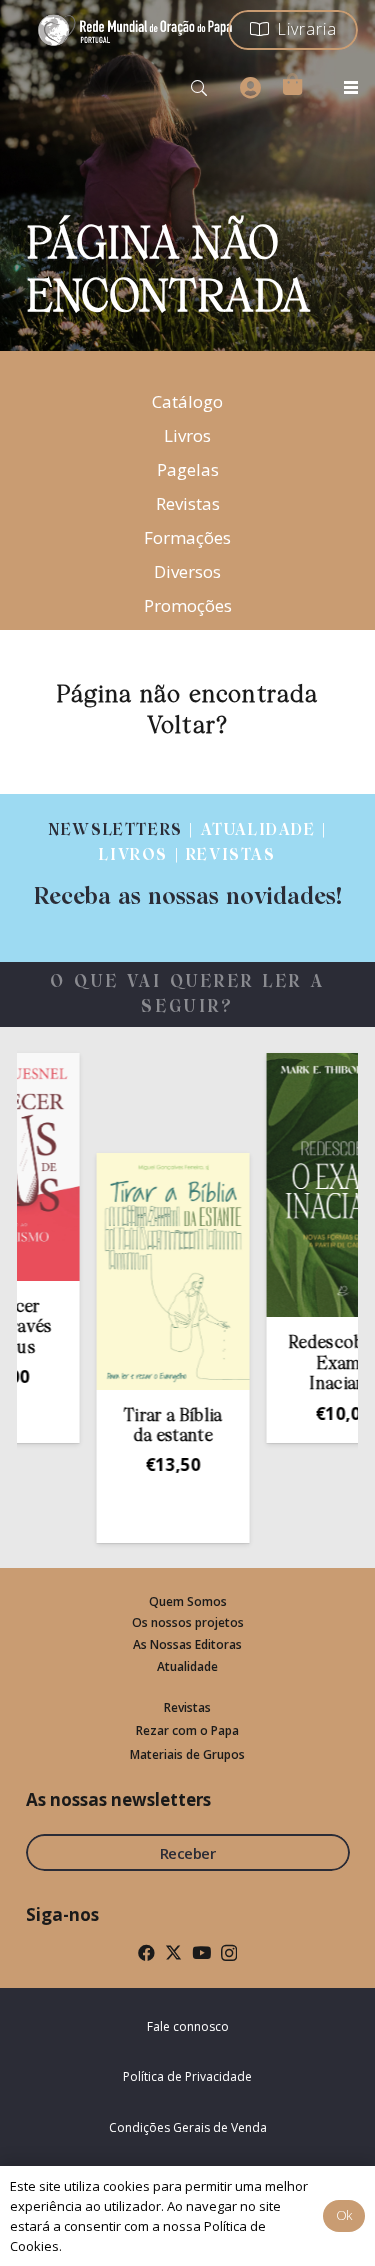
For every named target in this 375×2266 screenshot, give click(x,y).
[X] (173, 1952)
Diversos (187, 571)
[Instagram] (229, 1953)
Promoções (188, 605)
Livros (187, 435)
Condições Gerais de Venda (188, 2127)
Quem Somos (188, 1601)
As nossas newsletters (118, 1799)
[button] (199, 88)
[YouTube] (201, 1952)
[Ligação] (187, 865)
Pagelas (188, 469)
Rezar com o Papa (187, 1730)
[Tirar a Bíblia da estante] (158, 1271)
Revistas (188, 503)
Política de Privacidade (187, 2076)
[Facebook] (146, 1952)
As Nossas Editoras (187, 1644)
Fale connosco (188, 2026)
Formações (187, 537)
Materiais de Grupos (187, 1754)
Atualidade (187, 1666)
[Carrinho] (292, 84)
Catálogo (187, 401)
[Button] (250, 88)
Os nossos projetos (188, 1622)
